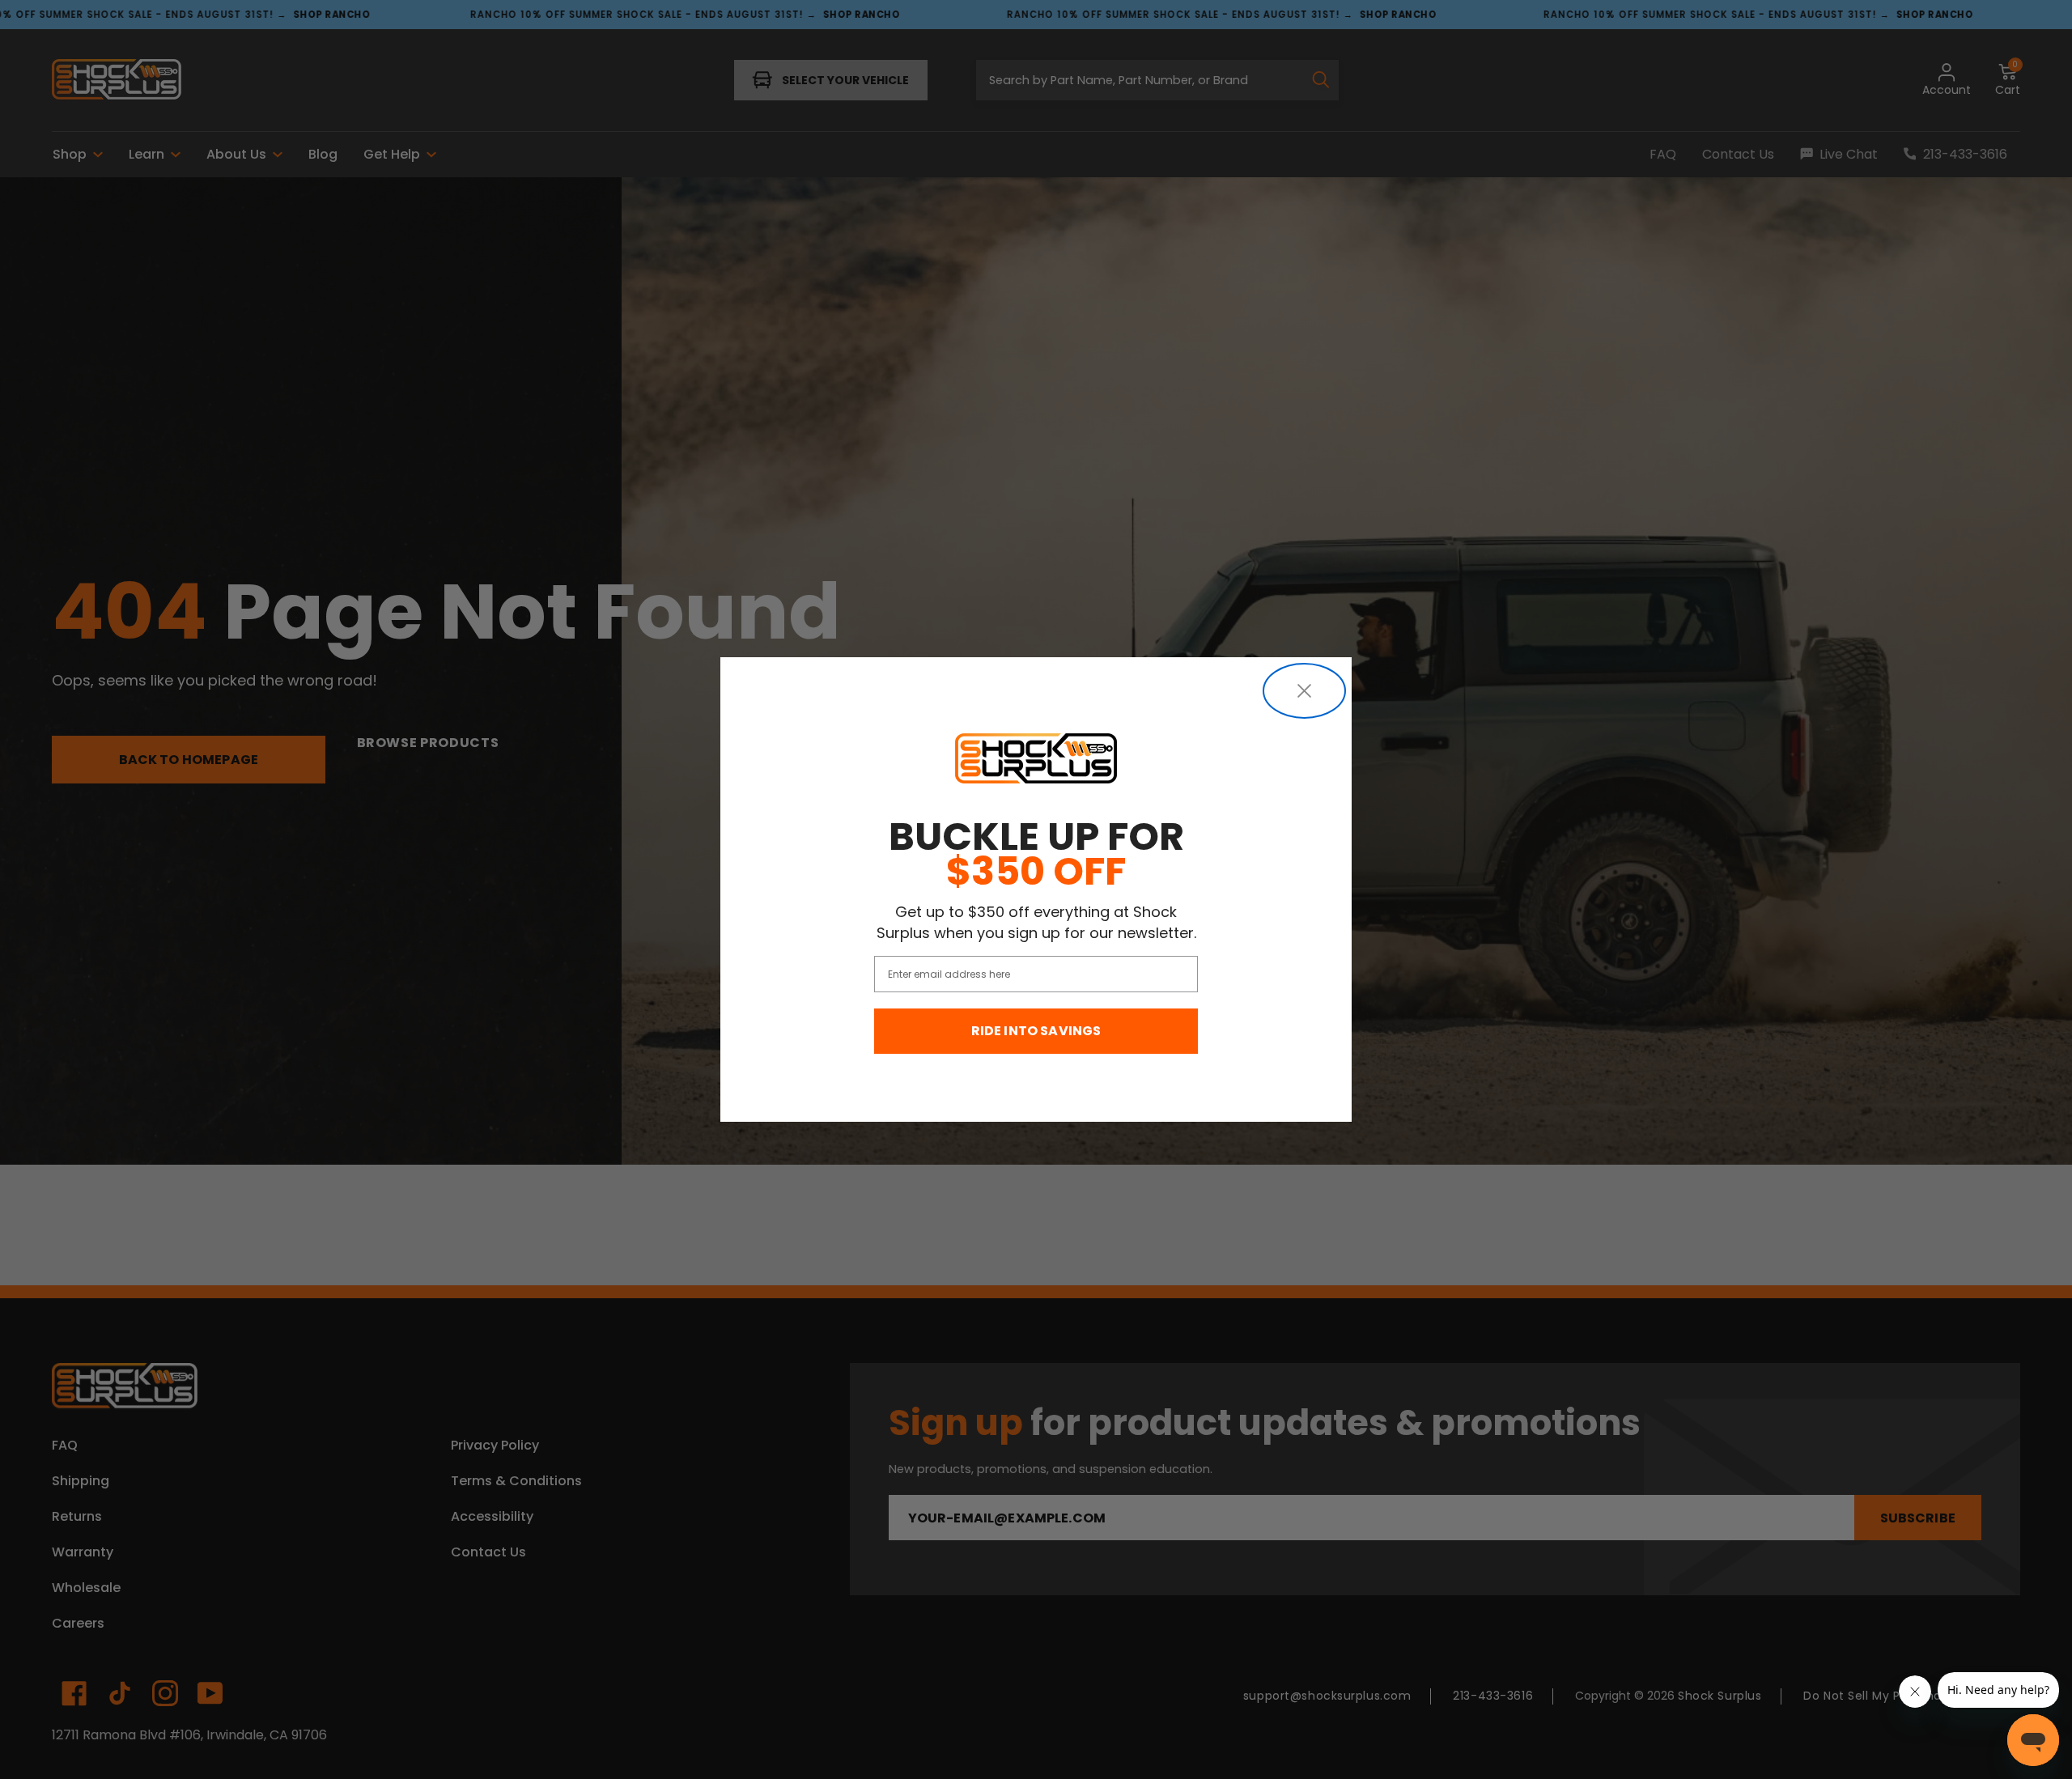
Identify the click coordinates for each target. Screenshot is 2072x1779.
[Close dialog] (1304, 691)
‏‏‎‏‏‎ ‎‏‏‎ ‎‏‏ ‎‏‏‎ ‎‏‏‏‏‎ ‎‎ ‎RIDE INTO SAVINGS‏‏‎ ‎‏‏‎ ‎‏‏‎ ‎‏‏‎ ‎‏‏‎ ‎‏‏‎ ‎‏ (1036, 1031)
